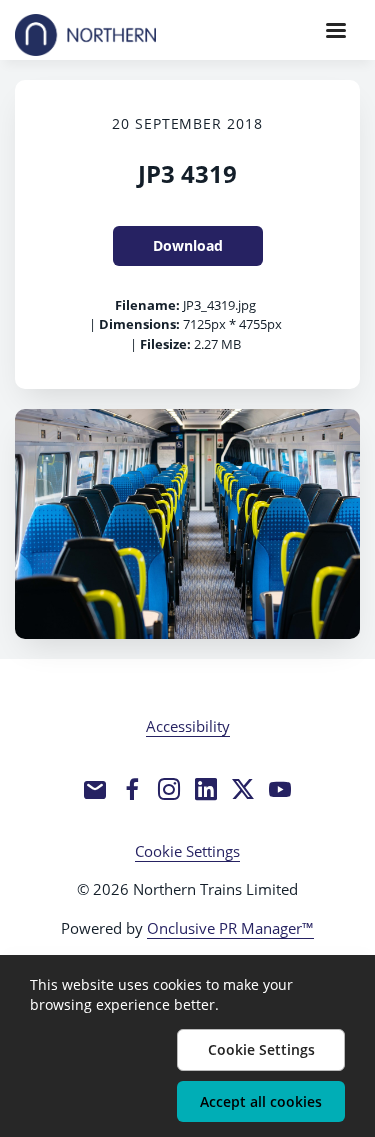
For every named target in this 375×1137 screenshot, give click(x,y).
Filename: (147, 305)
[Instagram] (169, 789)
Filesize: (165, 344)
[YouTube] (280, 789)
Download (188, 245)
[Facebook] (132, 789)
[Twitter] (243, 789)
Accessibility (188, 726)
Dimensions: (139, 324)
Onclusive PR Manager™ (230, 928)
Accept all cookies (261, 1101)
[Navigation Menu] (336, 30)
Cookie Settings (187, 851)
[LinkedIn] (206, 789)
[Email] (95, 789)
